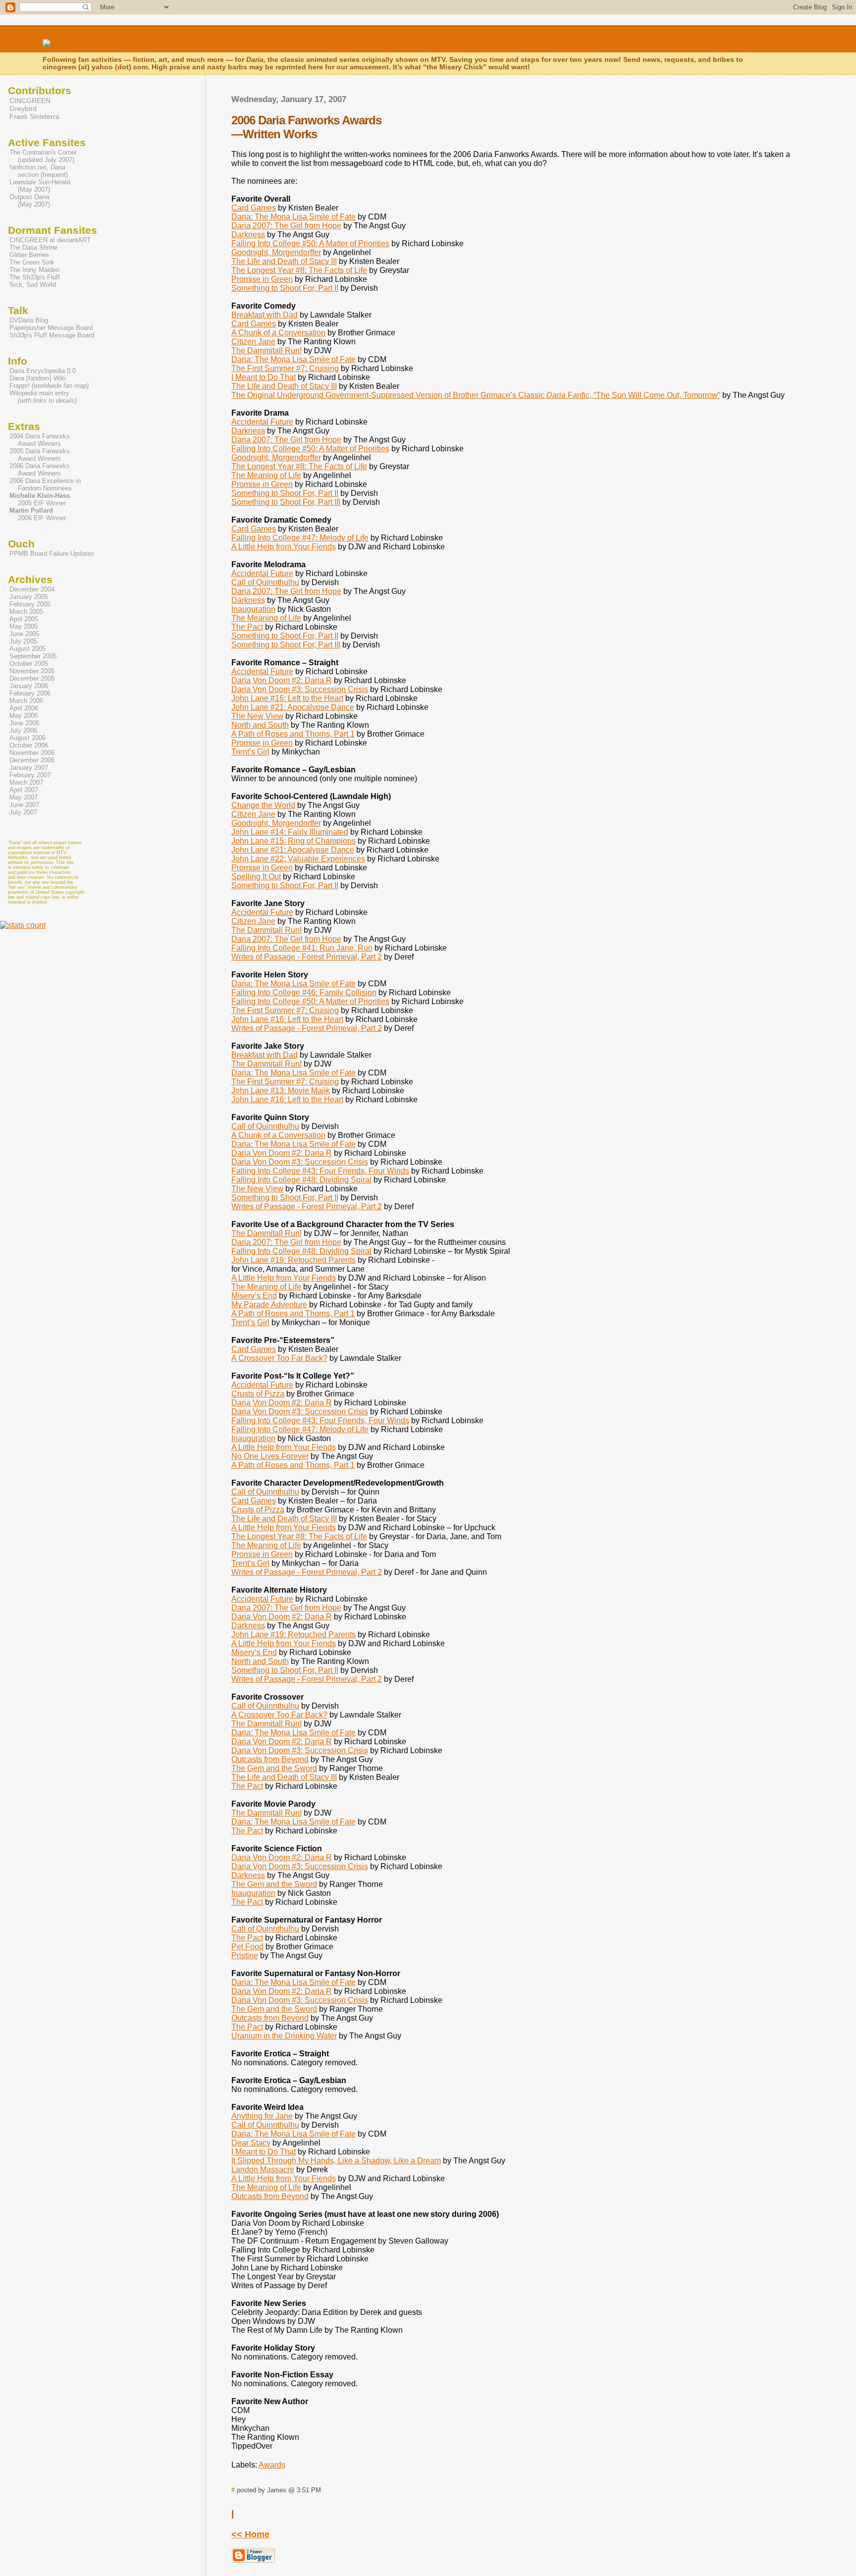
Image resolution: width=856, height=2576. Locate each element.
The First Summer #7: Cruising (285, 368)
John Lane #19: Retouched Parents (294, 1260)
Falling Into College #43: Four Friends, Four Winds (320, 1171)
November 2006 (32, 753)
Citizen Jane (253, 342)
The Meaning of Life (266, 475)
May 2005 (24, 626)
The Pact (247, 627)
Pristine (245, 1956)
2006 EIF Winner (37, 514)
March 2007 (26, 782)
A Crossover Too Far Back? (279, 1358)
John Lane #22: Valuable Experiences (298, 859)
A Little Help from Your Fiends (284, 547)
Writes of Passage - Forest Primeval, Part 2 (307, 957)
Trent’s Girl (250, 752)
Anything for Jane (262, 2116)
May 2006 (24, 716)
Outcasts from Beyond (270, 1759)
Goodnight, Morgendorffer (276, 252)
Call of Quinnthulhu (265, 582)
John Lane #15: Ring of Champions (294, 841)
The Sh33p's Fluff (35, 277)
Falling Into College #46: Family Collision (304, 993)
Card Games (254, 208)
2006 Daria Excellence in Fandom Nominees (44, 484)
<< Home (250, 2534)
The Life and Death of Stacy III (284, 261)
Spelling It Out (256, 877)
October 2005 (29, 664)
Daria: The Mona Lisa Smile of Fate (294, 217)
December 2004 (32, 589)
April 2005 (24, 619)
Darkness (248, 235)
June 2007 (24, 805)
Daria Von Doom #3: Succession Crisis (300, 689)
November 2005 (32, 671)
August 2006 (27, 738)
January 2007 (29, 768)
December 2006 (32, 760)
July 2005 (23, 641)
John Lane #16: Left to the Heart (287, 698)
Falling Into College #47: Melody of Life (300, 538)
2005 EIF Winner (39, 499)
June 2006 (24, 723)
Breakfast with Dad (265, 315)
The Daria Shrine (33, 247)
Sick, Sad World (33, 285)
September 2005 (33, 656)
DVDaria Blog (29, 320)
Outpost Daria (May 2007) (29, 201)
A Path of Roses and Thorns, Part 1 (293, 734)
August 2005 (27, 649)
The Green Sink (32, 262)
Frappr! (49, 386)
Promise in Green (262, 279)
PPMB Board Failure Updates (52, 554)
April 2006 (24, 708)
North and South (260, 725)
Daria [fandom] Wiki (38, 378)
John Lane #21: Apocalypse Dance (293, 707)
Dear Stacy (251, 2143)
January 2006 (29, 686)
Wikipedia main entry (43, 397)
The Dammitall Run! (267, 350)
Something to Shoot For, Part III (286, 502)
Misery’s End (254, 1296)
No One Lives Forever (270, 1456)
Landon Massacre (263, 2170)
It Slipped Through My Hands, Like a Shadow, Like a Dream (336, 2161)
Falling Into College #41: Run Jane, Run (302, 948)
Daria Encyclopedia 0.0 (43, 371)
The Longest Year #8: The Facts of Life (299, 270)
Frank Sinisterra (34, 116)
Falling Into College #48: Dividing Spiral (301, 1180)
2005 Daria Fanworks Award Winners (39, 455)
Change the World (263, 805)
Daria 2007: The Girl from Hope (286, 226)
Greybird (23, 108)
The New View (257, 716)
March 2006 (26, 701)
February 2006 (30, 693)
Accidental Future (262, 422)
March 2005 (26, 612)
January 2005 (29, 597)
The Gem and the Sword (274, 1768)
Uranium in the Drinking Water (284, 2036)
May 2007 (24, 797)
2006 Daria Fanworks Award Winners (39, 470)
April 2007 (24, 790)
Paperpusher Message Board (51, 328)
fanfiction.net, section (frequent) (38, 171)
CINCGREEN (30, 101)
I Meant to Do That (264, 377)
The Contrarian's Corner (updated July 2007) (42, 156)
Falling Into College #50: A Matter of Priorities (310, 243)
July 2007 (23, 812)
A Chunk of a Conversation (278, 333)
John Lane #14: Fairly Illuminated (290, 832)
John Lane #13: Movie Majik (281, 1091)
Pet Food (247, 1947)
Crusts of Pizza (258, 1394)
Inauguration (253, 609)
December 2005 (32, 678)
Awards (272, 2465)
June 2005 (24, 634)
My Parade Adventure (269, 1305)
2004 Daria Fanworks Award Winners (39, 440)
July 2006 (23, 730)
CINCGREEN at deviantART (50, 240)
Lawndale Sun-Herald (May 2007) (39, 186)
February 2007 (30, 775)
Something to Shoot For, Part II (285, 288)
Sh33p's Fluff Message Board (52, 335)
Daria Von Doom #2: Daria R (282, 680)
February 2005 (30, 604)
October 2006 (29, 745)
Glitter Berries (29, 255)
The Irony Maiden (34, 270)
